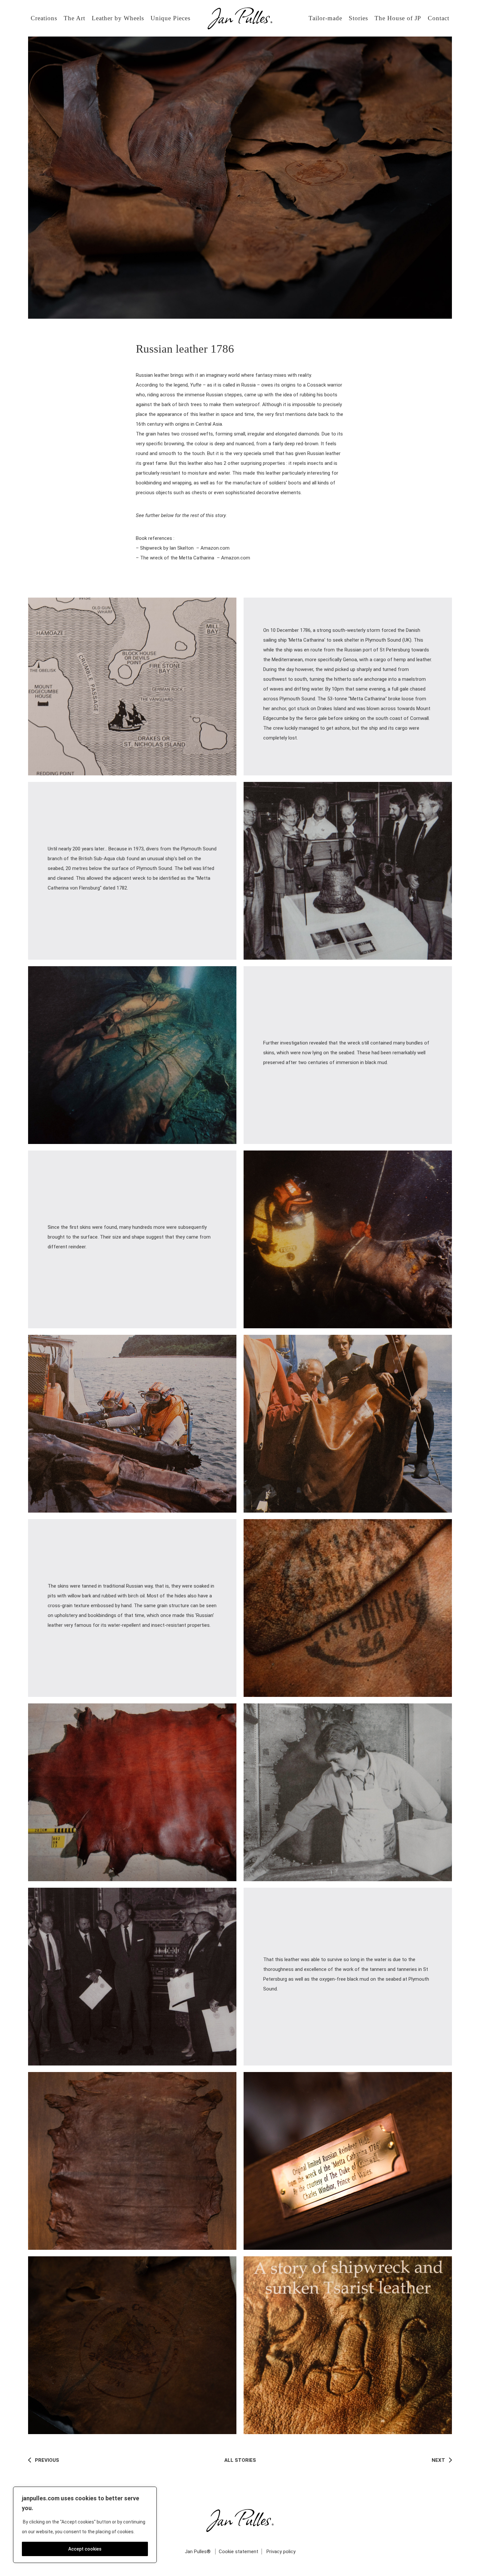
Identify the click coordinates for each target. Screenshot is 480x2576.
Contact (439, 18)
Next (439, 2460)
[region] (85, 2525)
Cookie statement (239, 2552)
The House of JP (398, 18)
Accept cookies (85, 2549)
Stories (358, 18)
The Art (74, 18)
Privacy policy (281, 2552)
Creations (44, 18)
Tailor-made (325, 18)
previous (46, 2460)
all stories (240, 2460)
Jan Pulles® (198, 2552)
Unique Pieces (170, 18)
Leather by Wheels (118, 18)
